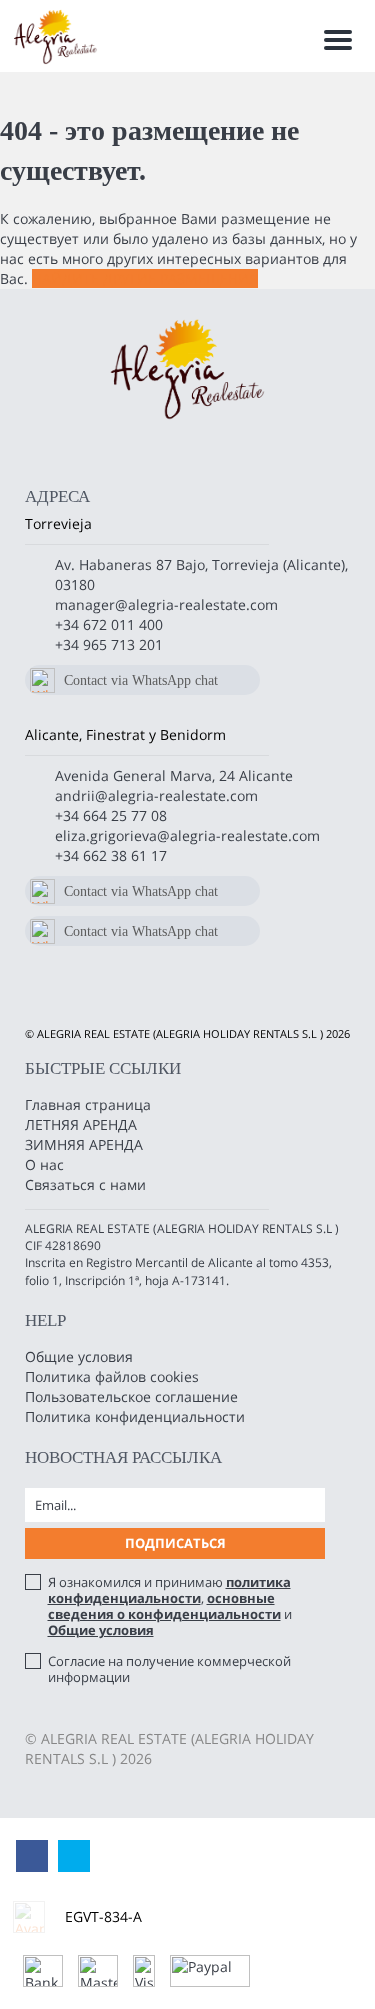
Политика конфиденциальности (135, 1416)
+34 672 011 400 (109, 624)
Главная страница (88, 1104)
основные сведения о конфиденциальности (164, 1606)
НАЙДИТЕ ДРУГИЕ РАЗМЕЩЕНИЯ (145, 278)
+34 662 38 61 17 (111, 855)
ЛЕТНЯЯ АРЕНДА (81, 1124)
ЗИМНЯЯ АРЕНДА (84, 1144)
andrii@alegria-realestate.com (156, 795)
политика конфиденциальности (169, 1590)
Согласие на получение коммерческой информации (169, 1669)
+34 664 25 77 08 (111, 815)
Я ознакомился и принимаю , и (170, 1606)
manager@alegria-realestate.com (166, 604)
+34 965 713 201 (109, 644)
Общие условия (79, 1356)
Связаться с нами (85, 1184)
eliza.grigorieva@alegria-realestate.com (187, 835)
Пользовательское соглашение (131, 1396)
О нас (44, 1164)
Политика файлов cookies (112, 1376)
